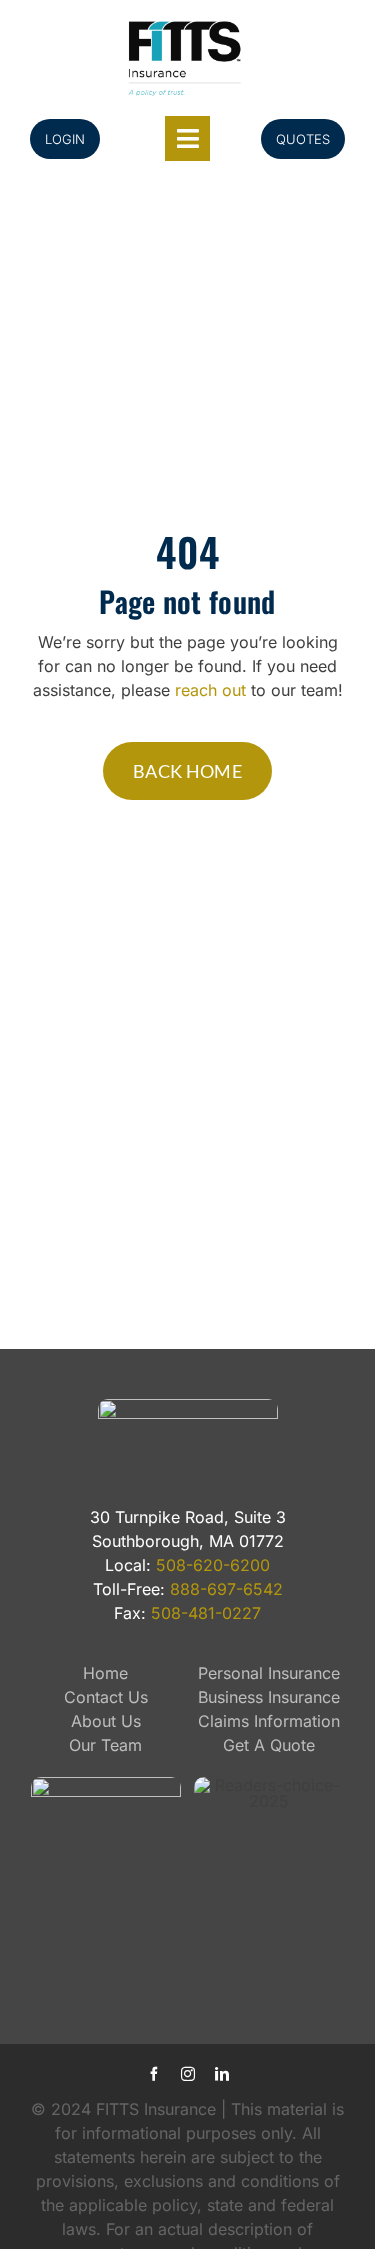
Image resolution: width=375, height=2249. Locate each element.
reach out (210, 690)
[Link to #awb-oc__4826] (187, 138)
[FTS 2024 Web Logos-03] (184, 24)
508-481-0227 (206, 1613)
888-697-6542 (226, 1589)
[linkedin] (222, 2074)
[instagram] (188, 2074)
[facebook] (154, 2074)
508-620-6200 (213, 1565)
